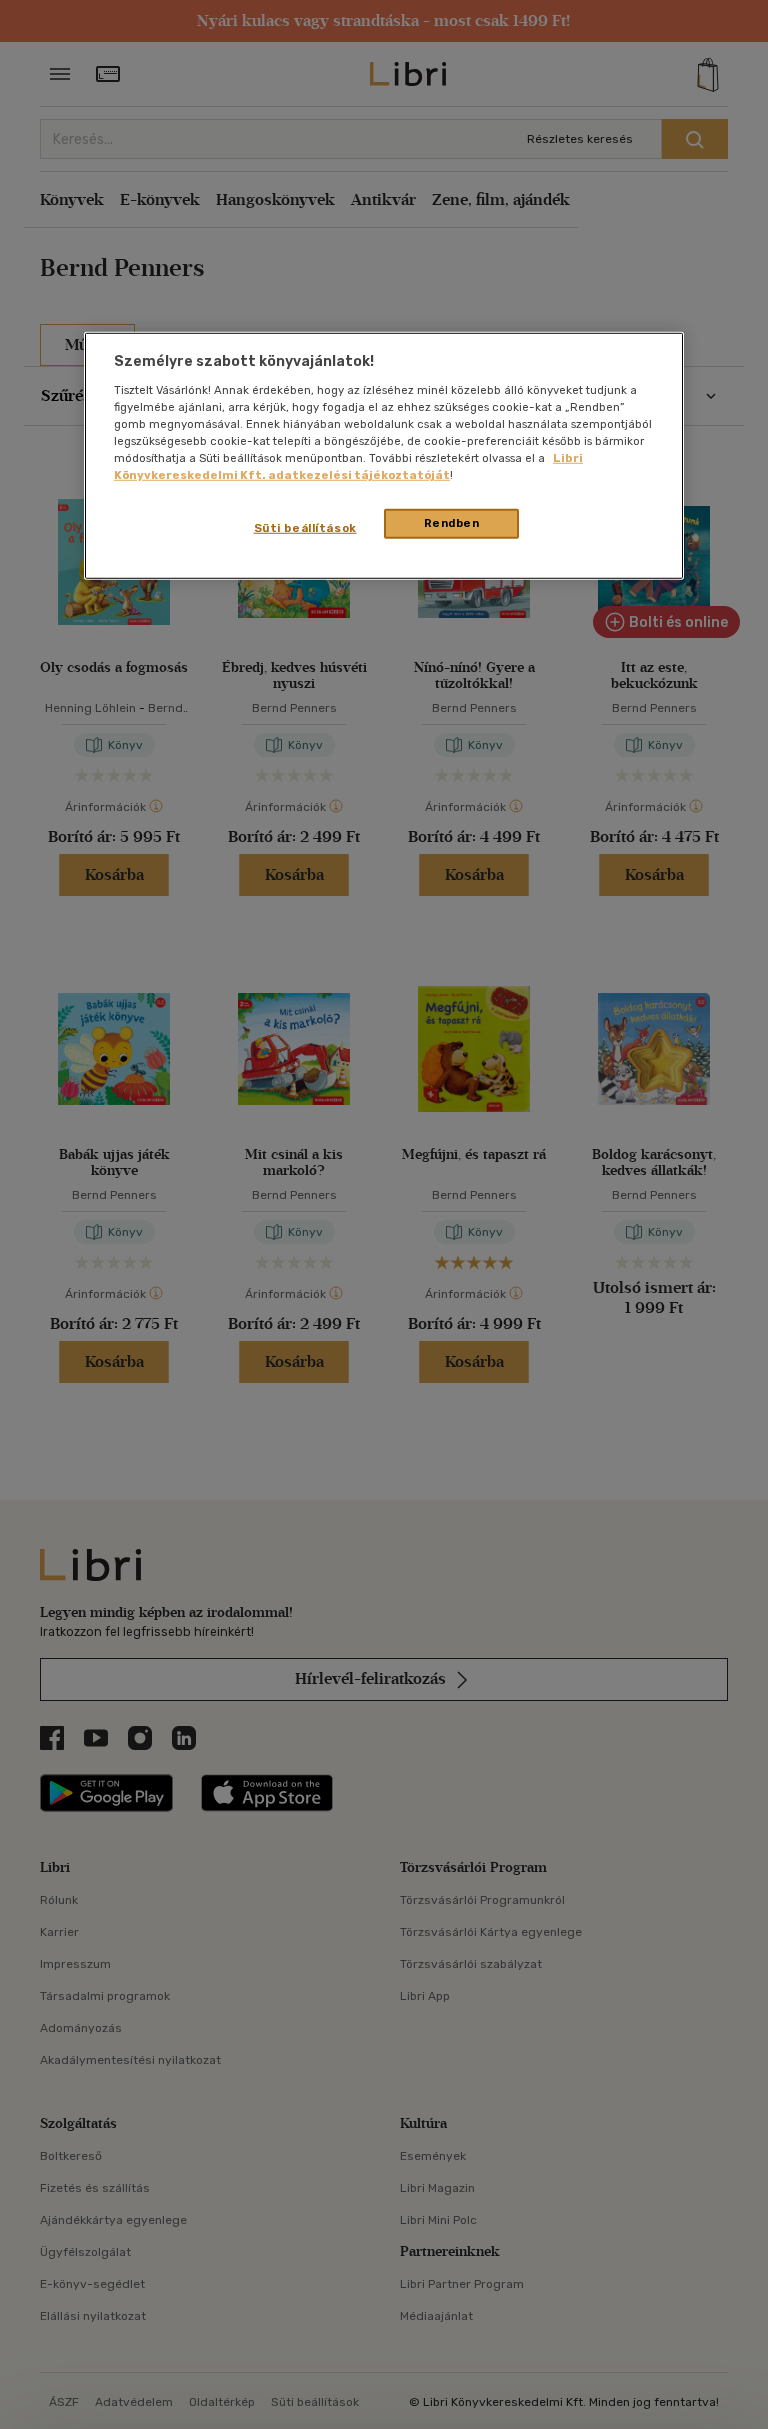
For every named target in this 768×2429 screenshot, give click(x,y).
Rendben (452, 523)
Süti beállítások (305, 528)
